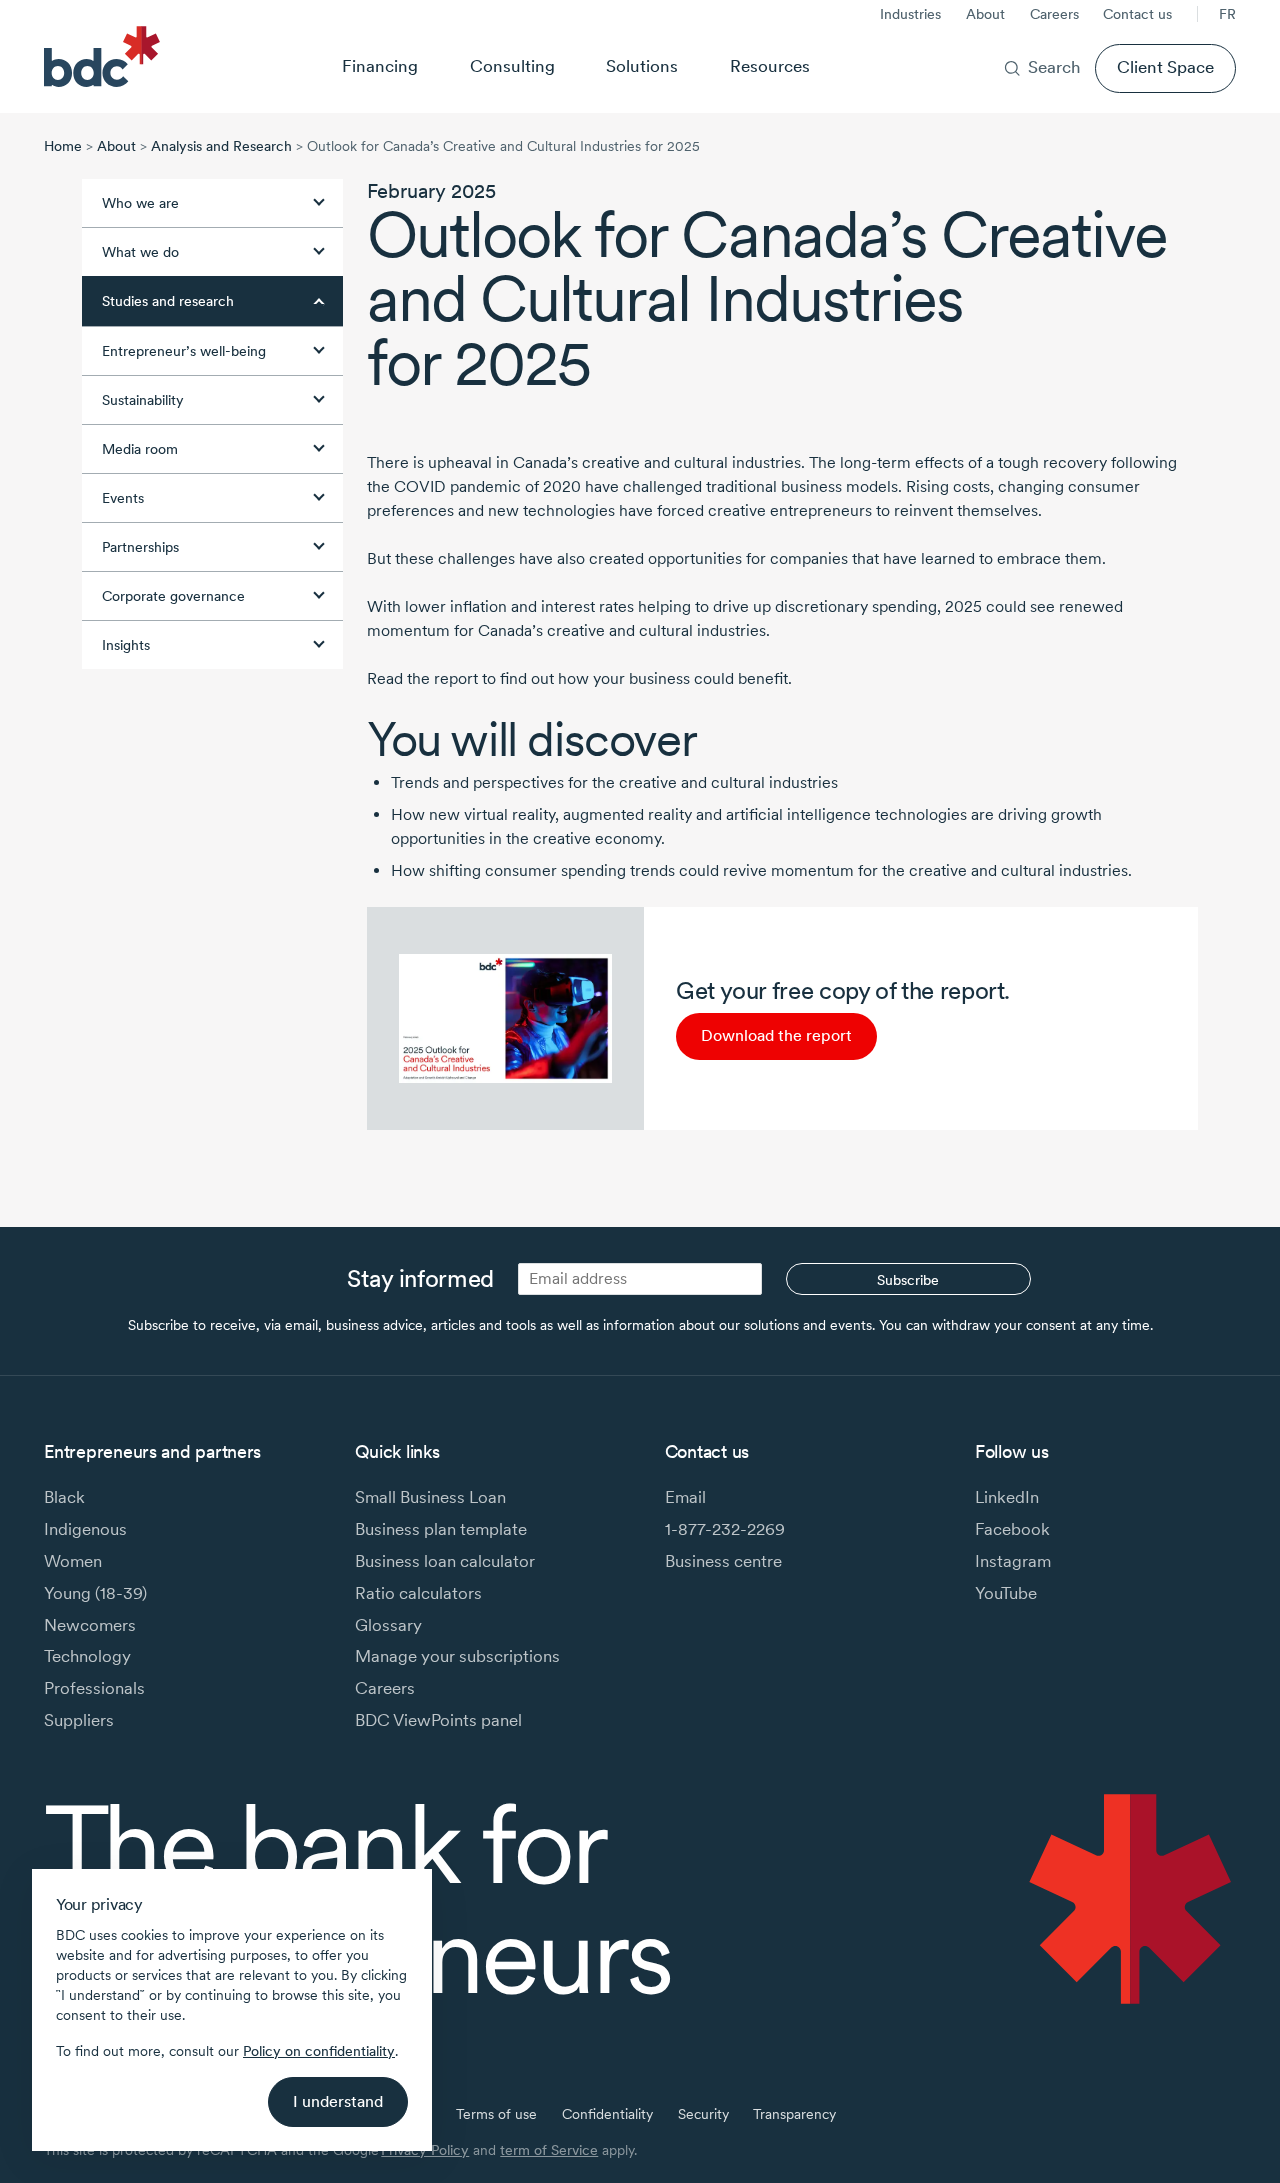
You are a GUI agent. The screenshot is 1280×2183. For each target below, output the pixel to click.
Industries (910, 14)
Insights (126, 645)
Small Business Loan (430, 1497)
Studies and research (168, 301)
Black (64, 1497)
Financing (380, 66)
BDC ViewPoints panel (438, 1720)
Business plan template (441, 1529)
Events (123, 498)
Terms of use (496, 2114)
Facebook (1012, 1529)
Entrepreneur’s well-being (184, 351)
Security (703, 2114)
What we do (140, 252)
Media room (140, 449)
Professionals (94, 1688)
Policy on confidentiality (319, 2051)
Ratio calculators (418, 1593)
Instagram (1013, 1561)
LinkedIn (1007, 1497)
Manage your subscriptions (457, 1656)
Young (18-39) (95, 1593)
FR (1227, 14)
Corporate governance (173, 596)
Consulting (512, 66)
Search (1054, 67)
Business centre (723, 1561)
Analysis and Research (221, 146)
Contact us (1137, 14)
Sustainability (143, 400)
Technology (87, 1656)
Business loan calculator (445, 1561)
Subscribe (908, 1280)
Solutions (642, 66)
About (985, 14)
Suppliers (79, 1720)
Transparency (794, 2114)
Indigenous (85, 1529)
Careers (1054, 14)
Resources (770, 66)
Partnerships (140, 547)
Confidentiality (607, 2114)
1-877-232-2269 (725, 1529)
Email (685, 1497)
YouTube (1006, 1593)
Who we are (140, 203)
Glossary (388, 1625)
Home (63, 146)
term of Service (549, 2150)
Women (73, 1561)
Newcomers (90, 1625)
